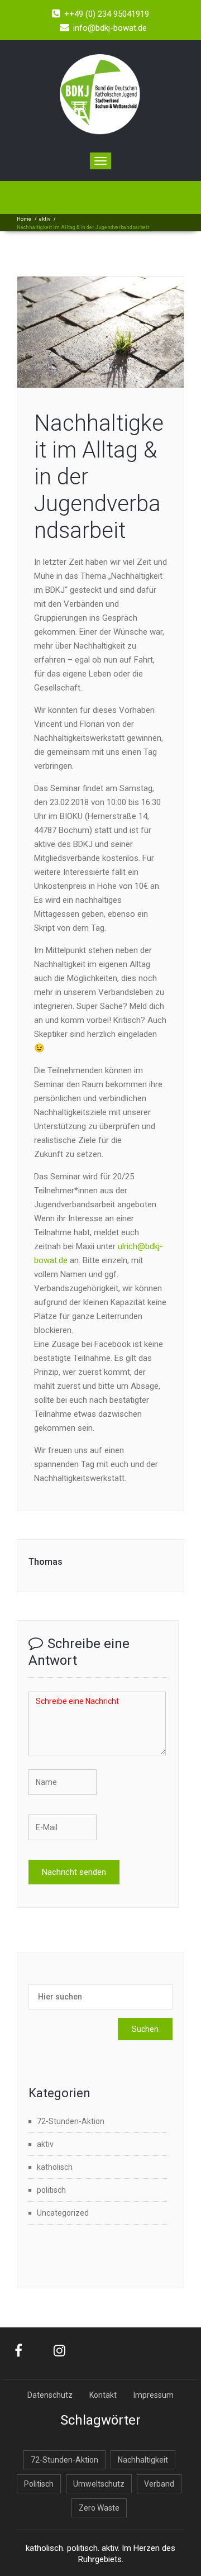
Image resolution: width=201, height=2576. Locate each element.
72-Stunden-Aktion (71, 2121)
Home (24, 219)
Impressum (154, 2395)
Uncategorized (63, 2213)
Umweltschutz (99, 2484)
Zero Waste (99, 2508)
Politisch (39, 2484)
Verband (159, 2484)
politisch (51, 2190)
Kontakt (103, 2395)
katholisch (55, 2167)
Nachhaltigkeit (143, 2460)
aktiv (45, 219)
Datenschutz (50, 2395)
